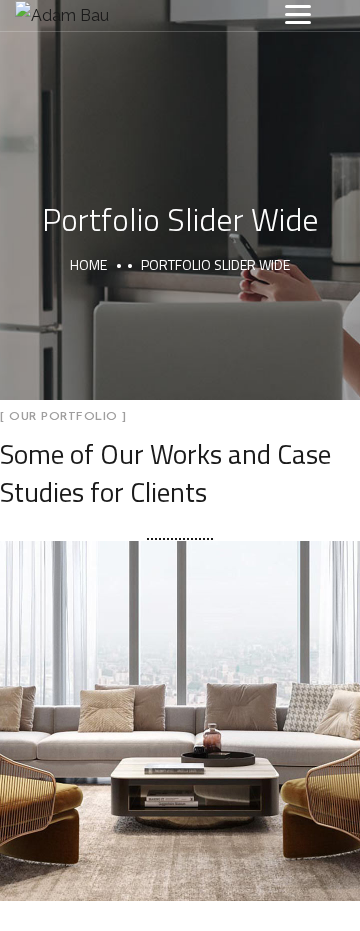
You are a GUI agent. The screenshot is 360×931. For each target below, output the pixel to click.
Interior (130, 746)
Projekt (233, 746)
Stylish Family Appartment (180, 698)
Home (88, 264)
